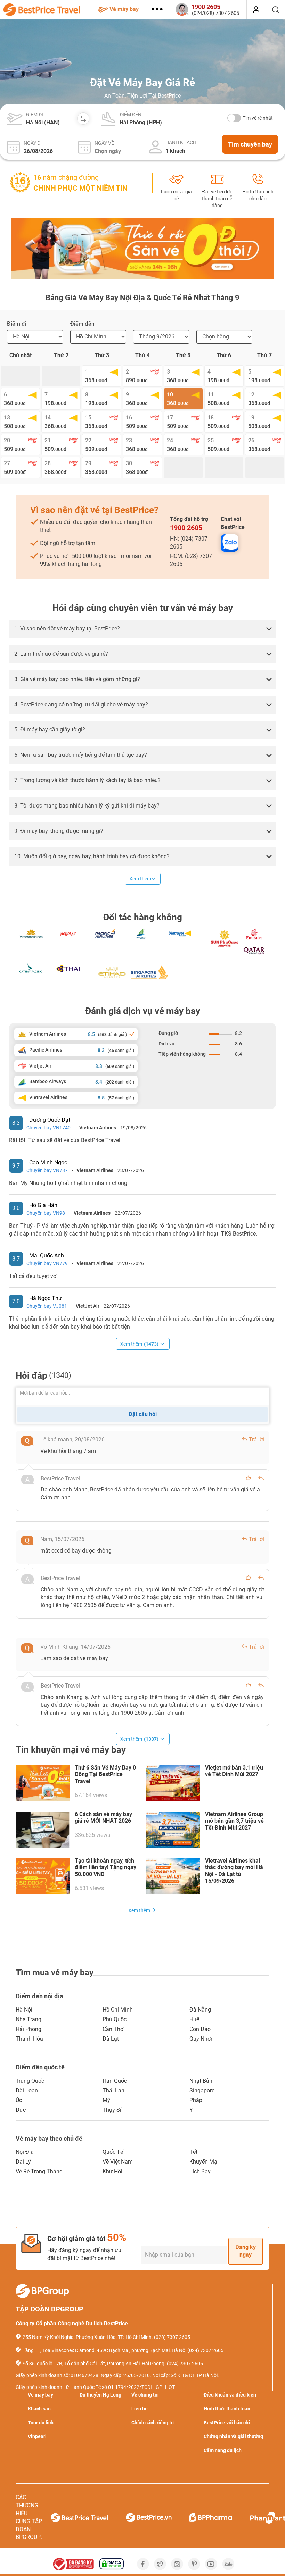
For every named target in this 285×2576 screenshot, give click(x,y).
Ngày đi (33, 143)
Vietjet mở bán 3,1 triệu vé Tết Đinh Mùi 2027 (234, 1771)
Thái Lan (113, 2090)
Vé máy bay (124, 9)
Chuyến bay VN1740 (48, 1128)
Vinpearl (37, 2436)
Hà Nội (24, 2010)
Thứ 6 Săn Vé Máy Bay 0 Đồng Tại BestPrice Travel (105, 1774)
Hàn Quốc (115, 2081)
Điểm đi (35, 115)
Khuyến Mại (204, 2162)
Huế (194, 2019)
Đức (21, 2110)
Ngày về (104, 143)
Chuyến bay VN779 (47, 1263)
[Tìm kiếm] (275, 10)
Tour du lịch (41, 2423)
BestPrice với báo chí (227, 2423)
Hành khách (181, 142)
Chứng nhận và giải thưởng (233, 2436)
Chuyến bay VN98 (46, 1213)
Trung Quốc (30, 2081)
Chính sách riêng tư (153, 2423)
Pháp (196, 2100)
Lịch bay (200, 2171)
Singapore (202, 2090)
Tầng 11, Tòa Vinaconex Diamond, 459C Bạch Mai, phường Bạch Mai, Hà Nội (104, 2350)
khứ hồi (112, 2171)
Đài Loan (27, 2090)
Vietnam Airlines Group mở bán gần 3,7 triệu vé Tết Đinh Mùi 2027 (234, 1821)
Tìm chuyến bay (250, 144)
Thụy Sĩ (112, 2110)
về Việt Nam (118, 2162)
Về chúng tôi (145, 2395)
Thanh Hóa (29, 2039)
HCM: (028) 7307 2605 (191, 560)
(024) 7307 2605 (205, 2350)
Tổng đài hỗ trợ (189, 524)
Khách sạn (39, 2409)
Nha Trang (28, 2019)
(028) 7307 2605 (172, 2337)
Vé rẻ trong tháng (39, 2171)
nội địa (25, 2152)
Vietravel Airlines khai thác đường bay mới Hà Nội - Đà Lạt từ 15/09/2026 (234, 1871)
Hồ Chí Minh (118, 2010)
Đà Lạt (111, 2039)
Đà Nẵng (200, 2010)
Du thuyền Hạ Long (100, 2395)
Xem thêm (140, 879)
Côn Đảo (200, 2029)
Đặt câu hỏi (143, 1414)
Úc (19, 2100)
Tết (193, 2152)
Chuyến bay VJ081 (47, 1306)
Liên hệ (140, 2409)
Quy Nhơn (202, 2039)
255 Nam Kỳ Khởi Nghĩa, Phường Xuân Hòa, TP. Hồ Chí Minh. (88, 2337)
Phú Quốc (115, 2019)
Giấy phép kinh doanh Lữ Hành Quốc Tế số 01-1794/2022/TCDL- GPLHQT (95, 2387)
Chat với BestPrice (233, 523)
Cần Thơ (113, 2029)
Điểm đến (131, 115)
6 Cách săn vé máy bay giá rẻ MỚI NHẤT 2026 (103, 1817)
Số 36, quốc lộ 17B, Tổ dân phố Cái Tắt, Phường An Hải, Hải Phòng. (94, 2364)
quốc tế (113, 2152)
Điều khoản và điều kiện (230, 2395)
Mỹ (106, 2100)
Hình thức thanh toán (227, 2409)
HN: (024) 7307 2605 (189, 543)
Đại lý (23, 2162)
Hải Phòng (28, 2029)
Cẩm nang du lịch (223, 2450)
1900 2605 (186, 528)
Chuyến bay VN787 (47, 1170)
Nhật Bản (201, 2081)
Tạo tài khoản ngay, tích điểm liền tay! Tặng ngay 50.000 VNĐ (105, 1867)
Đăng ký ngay (246, 2251)
